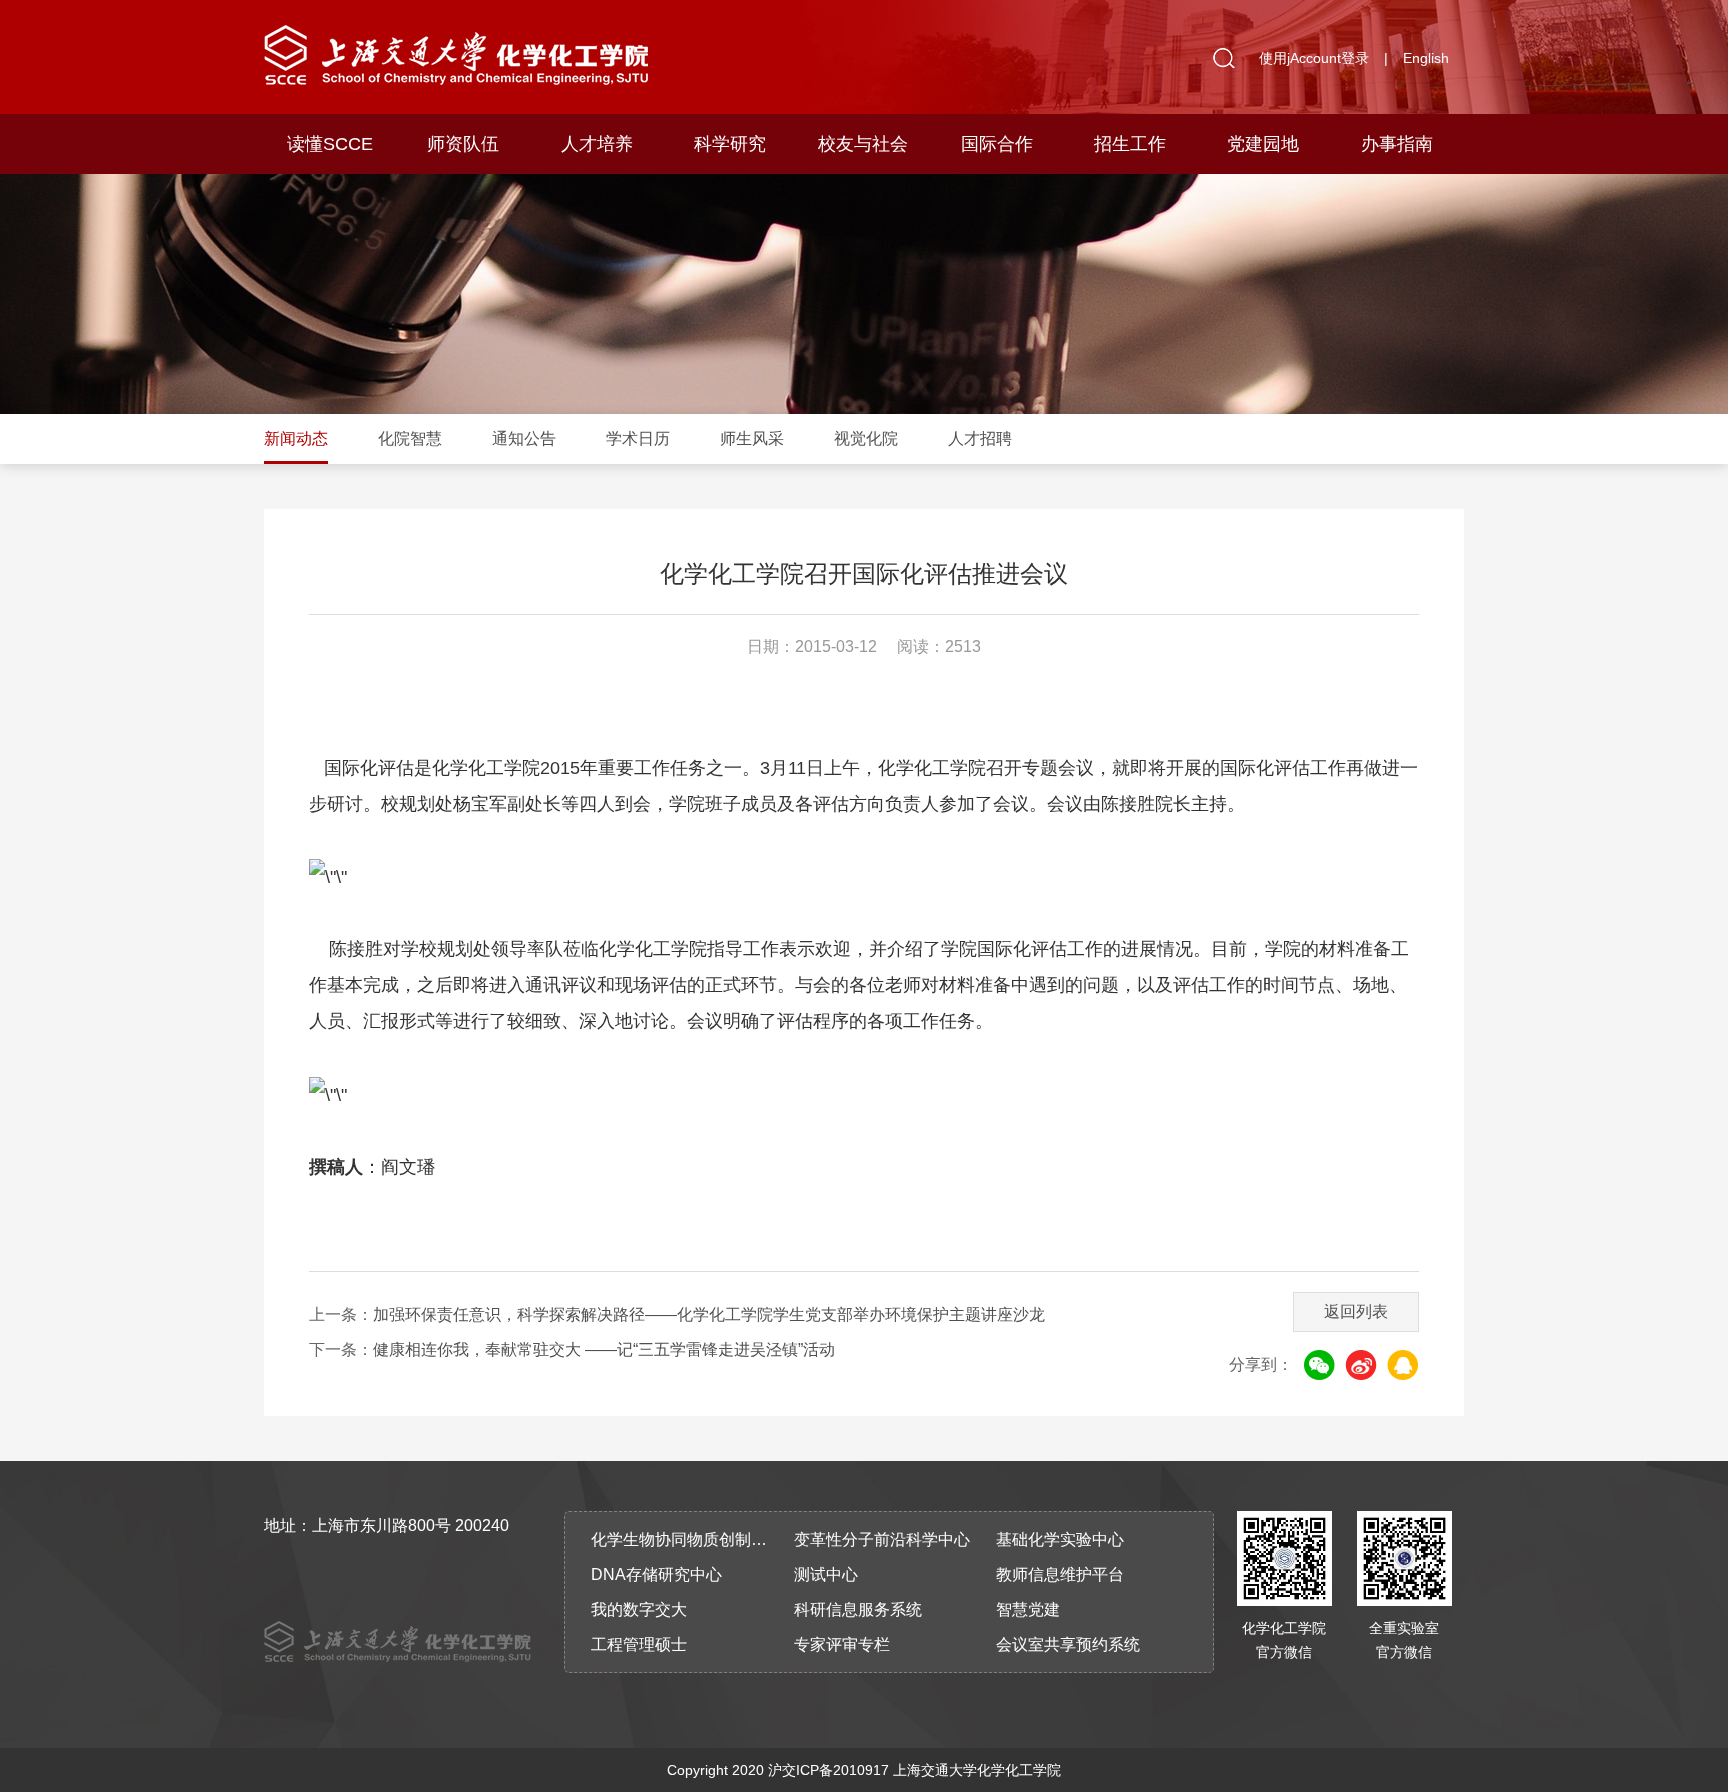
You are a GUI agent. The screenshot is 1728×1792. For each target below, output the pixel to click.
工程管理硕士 (639, 1644)
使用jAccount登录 (1314, 58)
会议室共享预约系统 (1068, 1644)
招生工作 (1130, 144)
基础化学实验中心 (1060, 1539)
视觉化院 (866, 438)
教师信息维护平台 (1060, 1574)
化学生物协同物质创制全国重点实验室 (686, 1539)
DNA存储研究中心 (656, 1574)
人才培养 (597, 144)
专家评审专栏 (842, 1644)
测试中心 (826, 1574)
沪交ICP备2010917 (828, 1770)
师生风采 (752, 438)
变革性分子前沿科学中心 (882, 1539)
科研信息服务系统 (858, 1609)
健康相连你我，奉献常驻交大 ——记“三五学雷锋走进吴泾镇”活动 (604, 1349)
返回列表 (1356, 1311)
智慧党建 (1028, 1609)
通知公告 (524, 438)
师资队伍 (463, 144)
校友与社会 (863, 144)
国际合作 (997, 144)
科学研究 (730, 144)
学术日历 (638, 438)
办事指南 (1397, 144)
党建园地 (1263, 144)
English (1426, 58)
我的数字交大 (639, 1609)
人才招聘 (980, 438)
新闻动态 (296, 438)
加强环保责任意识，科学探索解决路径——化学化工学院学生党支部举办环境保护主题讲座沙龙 (709, 1314)
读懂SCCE (330, 144)
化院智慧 (410, 438)
